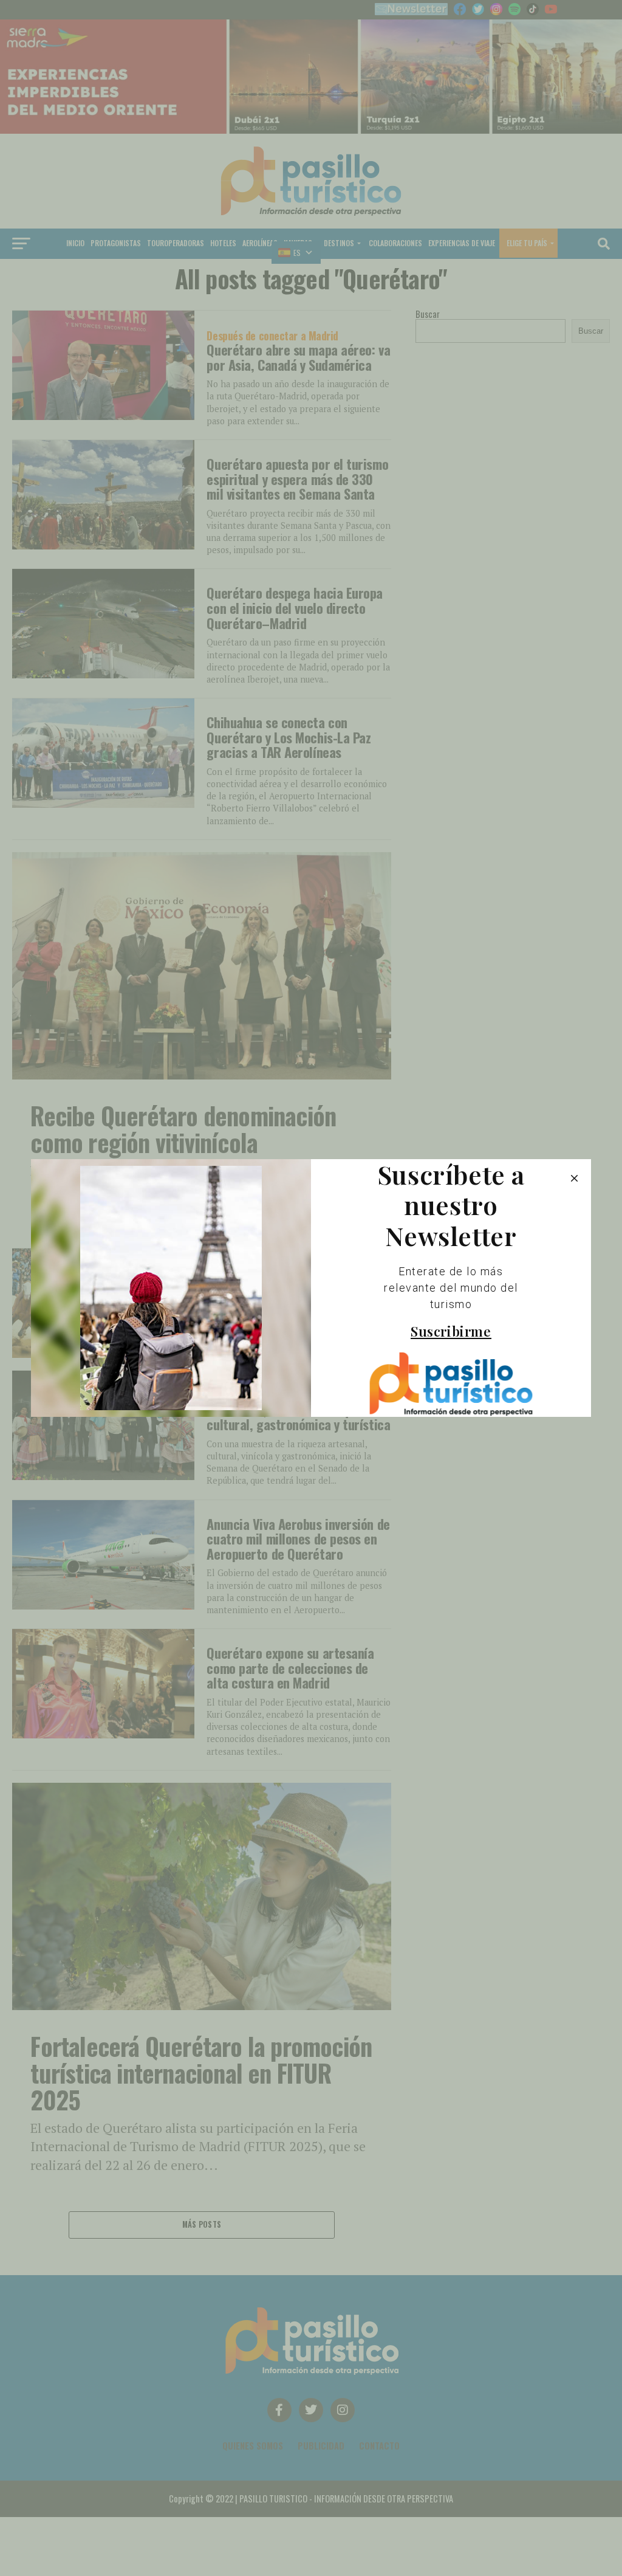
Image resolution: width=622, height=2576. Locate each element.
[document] (311, 1288)
